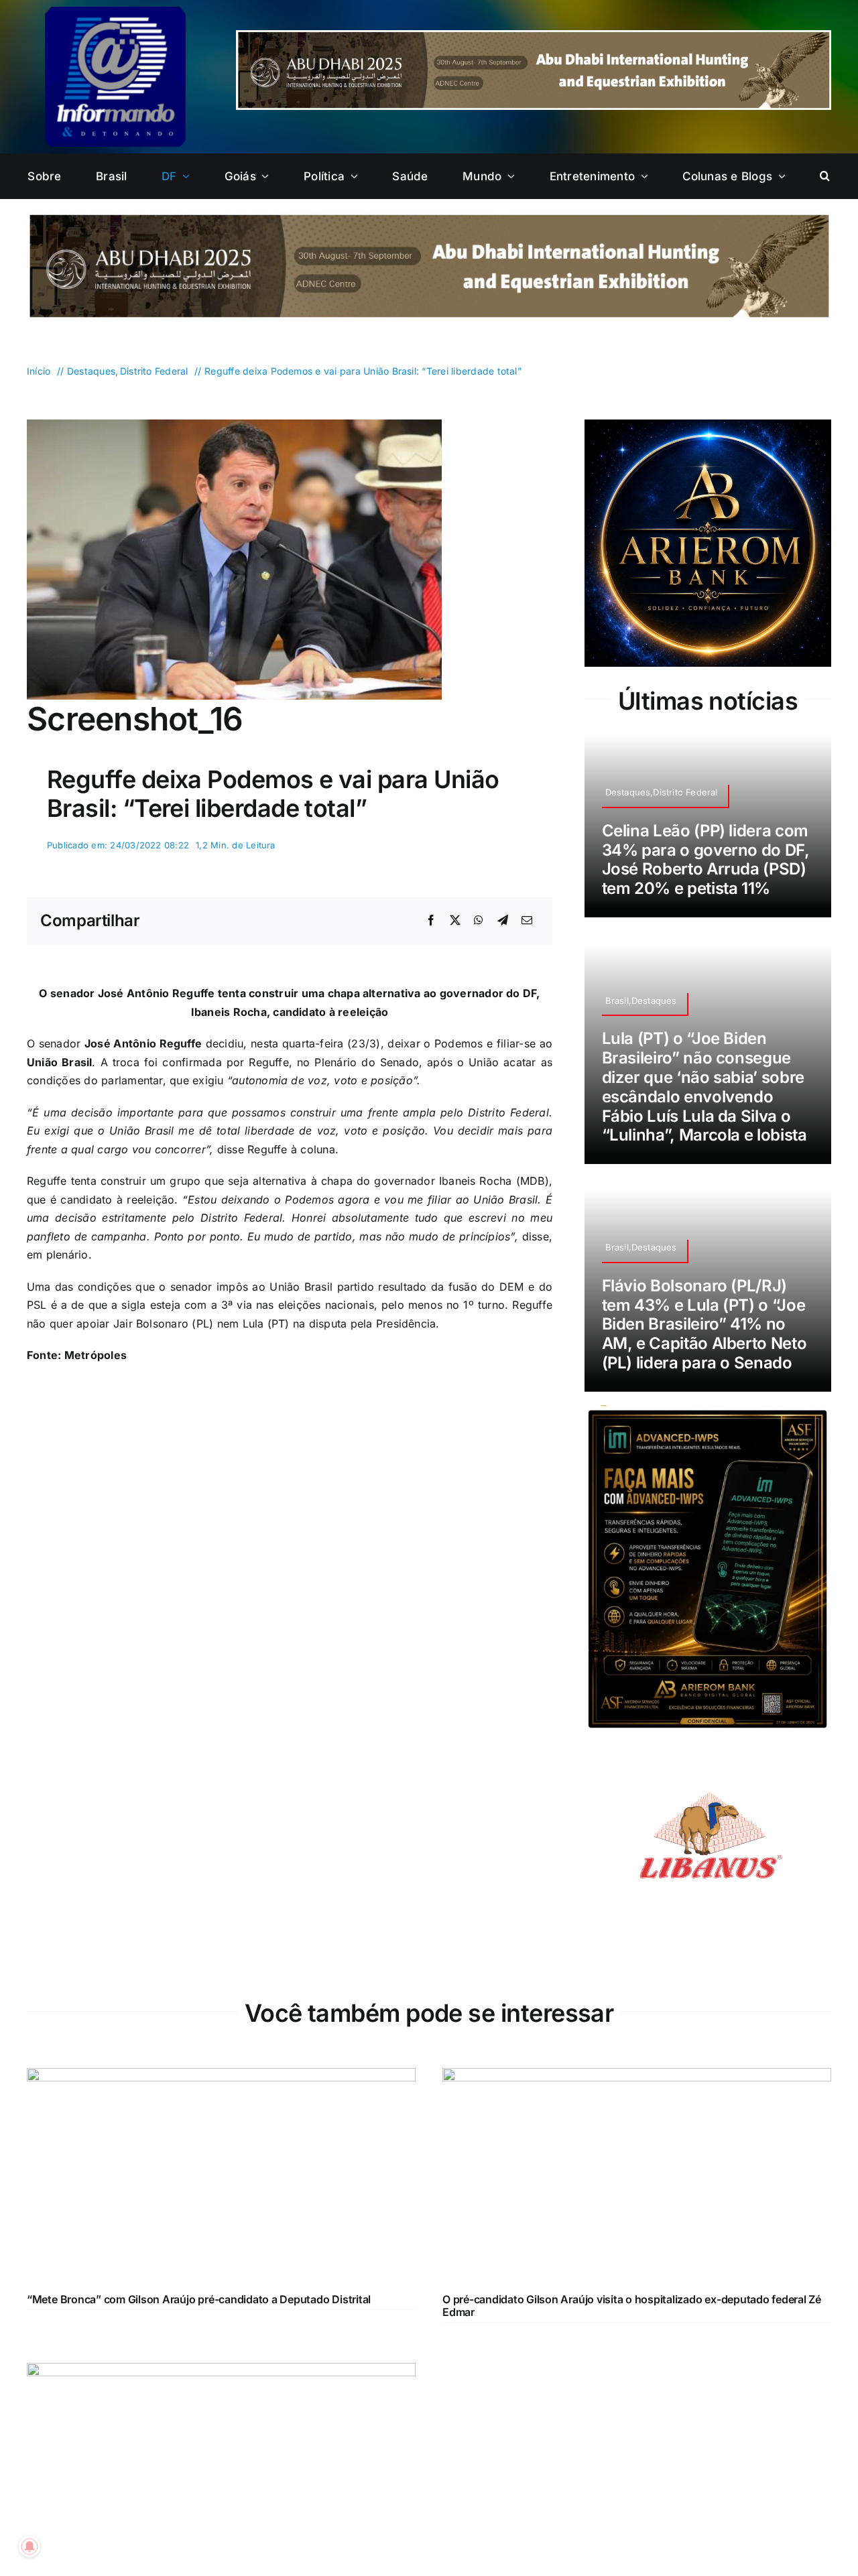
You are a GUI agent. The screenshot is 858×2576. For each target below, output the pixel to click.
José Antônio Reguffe (143, 1043)
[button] (825, 176)
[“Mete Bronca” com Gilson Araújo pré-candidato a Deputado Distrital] (221, 2077)
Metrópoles (96, 1355)
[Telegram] (503, 921)
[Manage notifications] (29, 2547)
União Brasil (60, 1062)
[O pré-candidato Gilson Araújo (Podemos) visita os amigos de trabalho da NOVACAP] (221, 2372)
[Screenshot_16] (234, 425)
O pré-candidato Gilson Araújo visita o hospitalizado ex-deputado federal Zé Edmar (632, 2306)
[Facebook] (431, 921)
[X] (455, 921)
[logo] (115, 12)
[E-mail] (527, 921)
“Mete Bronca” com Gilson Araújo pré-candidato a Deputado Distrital (199, 2299)
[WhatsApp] (479, 921)
